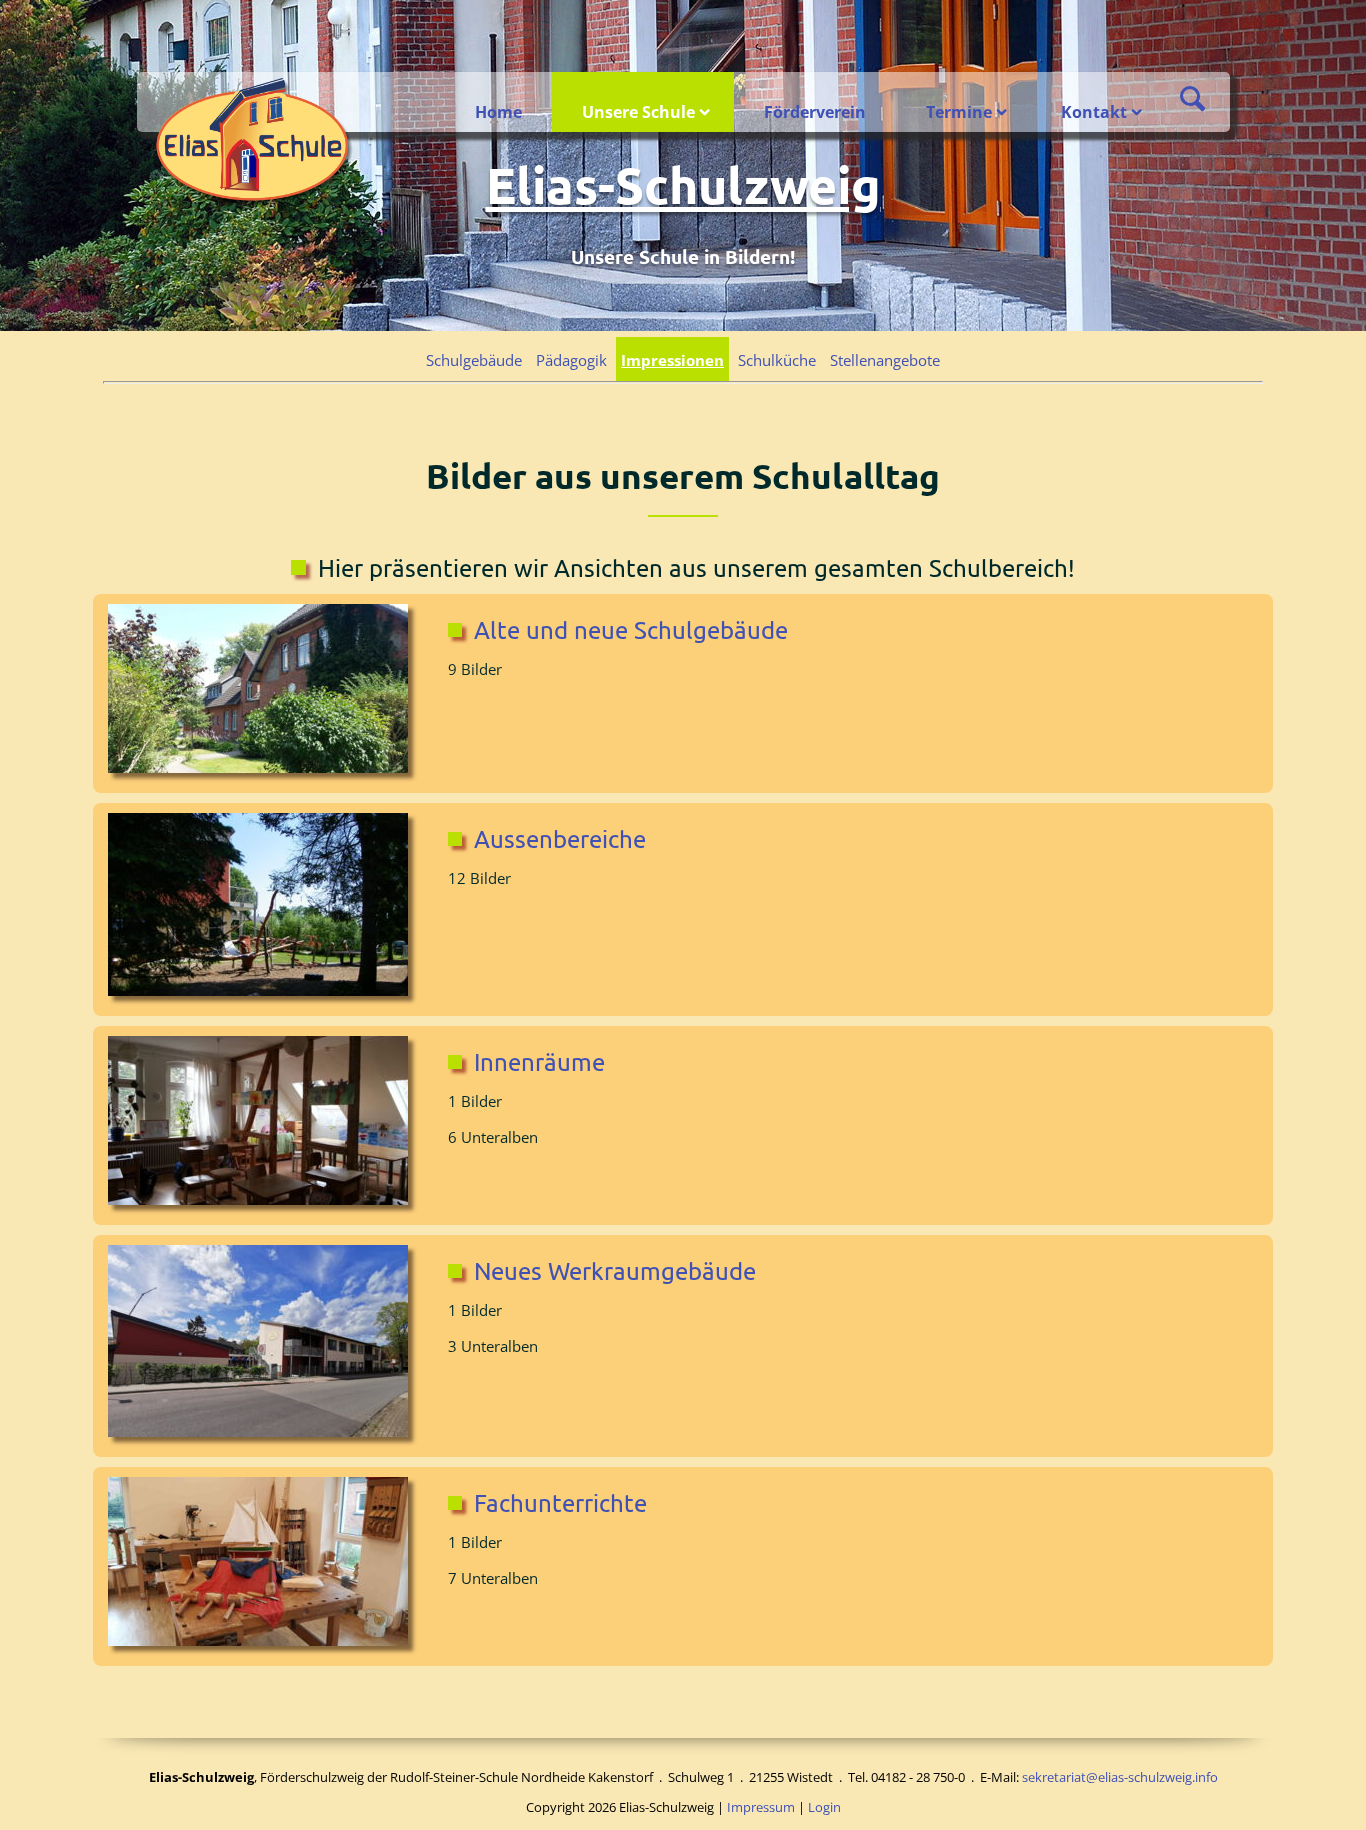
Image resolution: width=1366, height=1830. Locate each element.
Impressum (761, 1807)
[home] (254, 142)
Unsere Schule (638, 112)
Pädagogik (571, 360)
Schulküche (777, 360)
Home (498, 112)
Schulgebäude (474, 360)
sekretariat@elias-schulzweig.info (1120, 1777)
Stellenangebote (885, 360)
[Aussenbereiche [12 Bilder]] (263, 908)
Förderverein (815, 112)
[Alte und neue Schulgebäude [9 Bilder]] (263, 692)
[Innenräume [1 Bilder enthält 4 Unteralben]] (263, 1124)
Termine (959, 112)
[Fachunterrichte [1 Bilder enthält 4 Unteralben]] (263, 1565)
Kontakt (1094, 112)
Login (824, 1807)
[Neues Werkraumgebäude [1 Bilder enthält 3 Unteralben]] (263, 1344)
